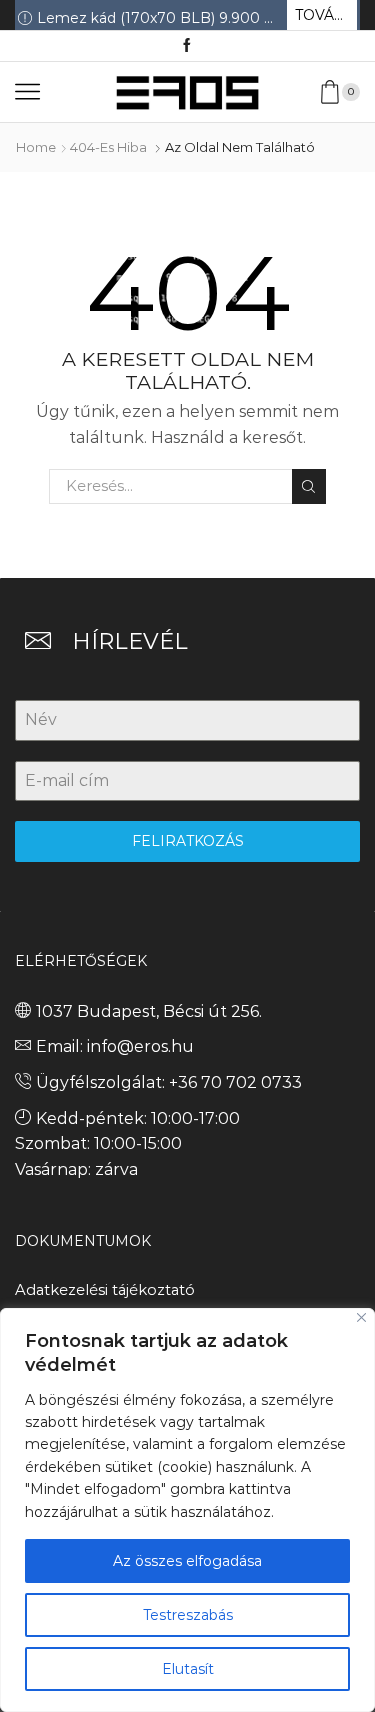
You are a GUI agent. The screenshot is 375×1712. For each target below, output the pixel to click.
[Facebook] (187, 46)
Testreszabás (188, 1615)
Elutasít (188, 1669)
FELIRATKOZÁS (188, 841)
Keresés (309, 486)
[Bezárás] (361, 1317)
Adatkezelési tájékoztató (105, 1290)
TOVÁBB (325, 15)
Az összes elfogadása (187, 1561)
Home (36, 147)
